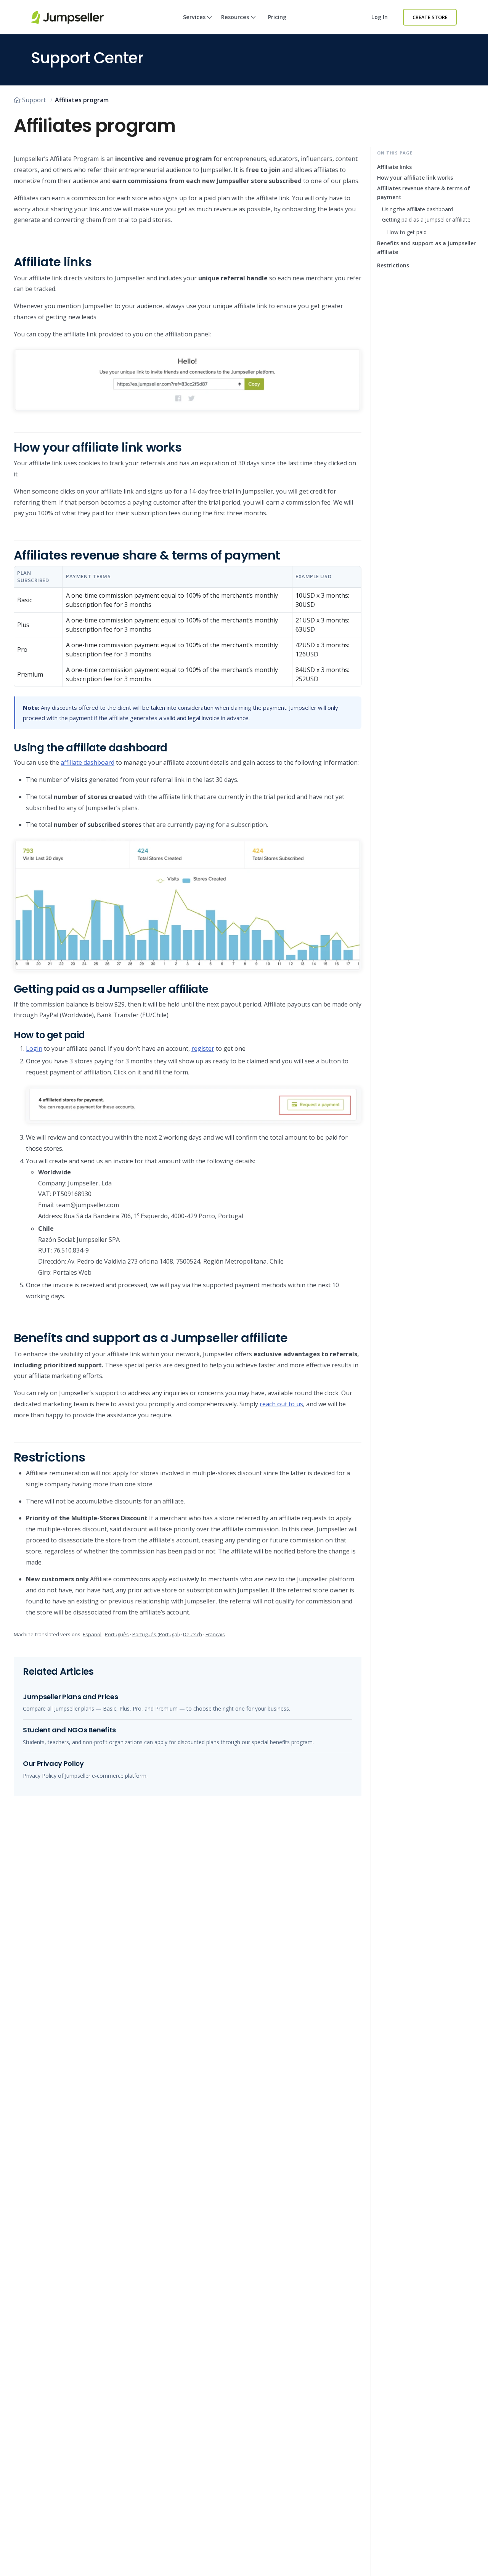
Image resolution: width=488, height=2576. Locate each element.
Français (215, 1634)
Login (34, 1048)
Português (117, 1634)
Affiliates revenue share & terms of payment (424, 193)
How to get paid (407, 232)
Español (92, 1634)
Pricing (277, 17)
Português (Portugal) (156, 1634)
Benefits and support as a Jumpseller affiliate (426, 248)
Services (194, 17)
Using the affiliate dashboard (417, 209)
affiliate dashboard (87, 762)
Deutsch (193, 1634)
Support (34, 100)
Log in (380, 17)
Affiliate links (394, 167)
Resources (235, 17)
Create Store (430, 17)
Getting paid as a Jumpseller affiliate (426, 219)
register (203, 1048)
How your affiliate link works (415, 178)
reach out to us (281, 1404)
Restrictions (393, 265)
